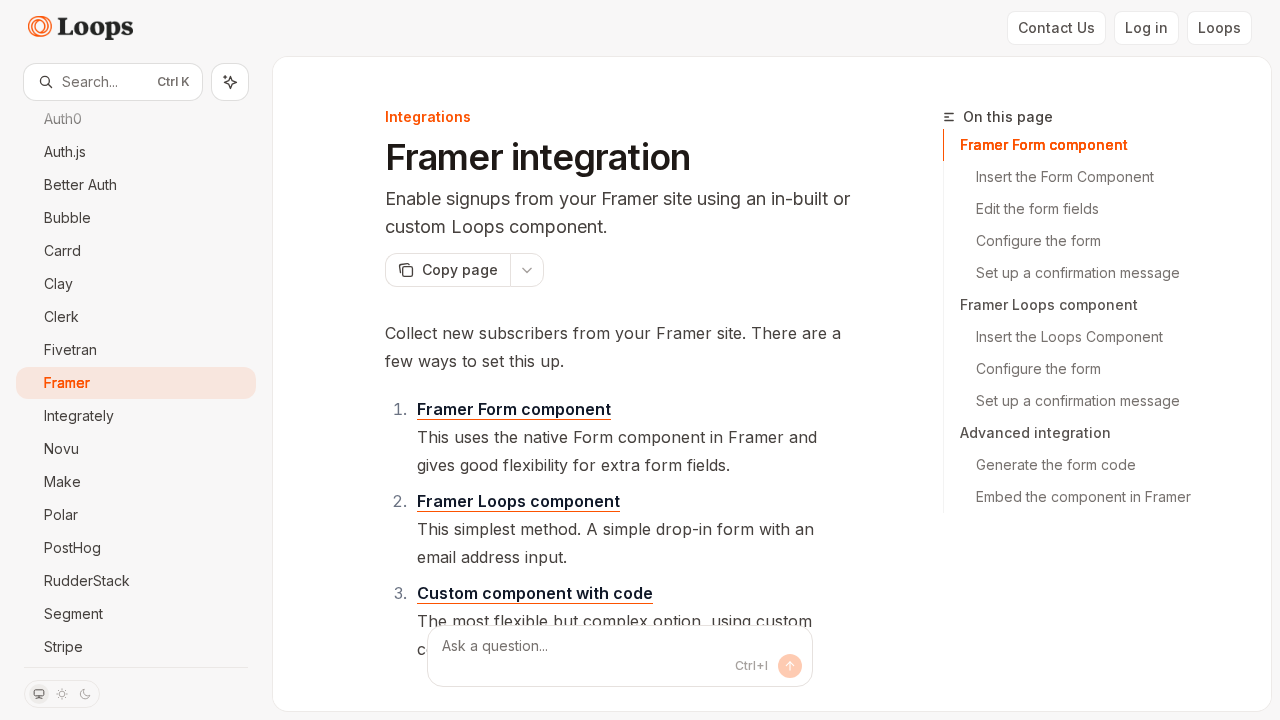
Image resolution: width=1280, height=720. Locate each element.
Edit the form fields (1037, 208)
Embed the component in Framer (1083, 496)
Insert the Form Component (1065, 176)
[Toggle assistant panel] (230, 82)
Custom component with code (535, 593)
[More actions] (527, 270)
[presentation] (136, 383)
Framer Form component (1044, 144)
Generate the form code (1056, 464)
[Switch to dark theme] (85, 694)
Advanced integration (1035, 432)
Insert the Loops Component (1069, 336)
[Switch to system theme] (39, 694)
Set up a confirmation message (1078, 272)
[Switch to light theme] (62, 694)
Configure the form (1038, 240)
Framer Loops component (1049, 304)
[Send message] (790, 666)
